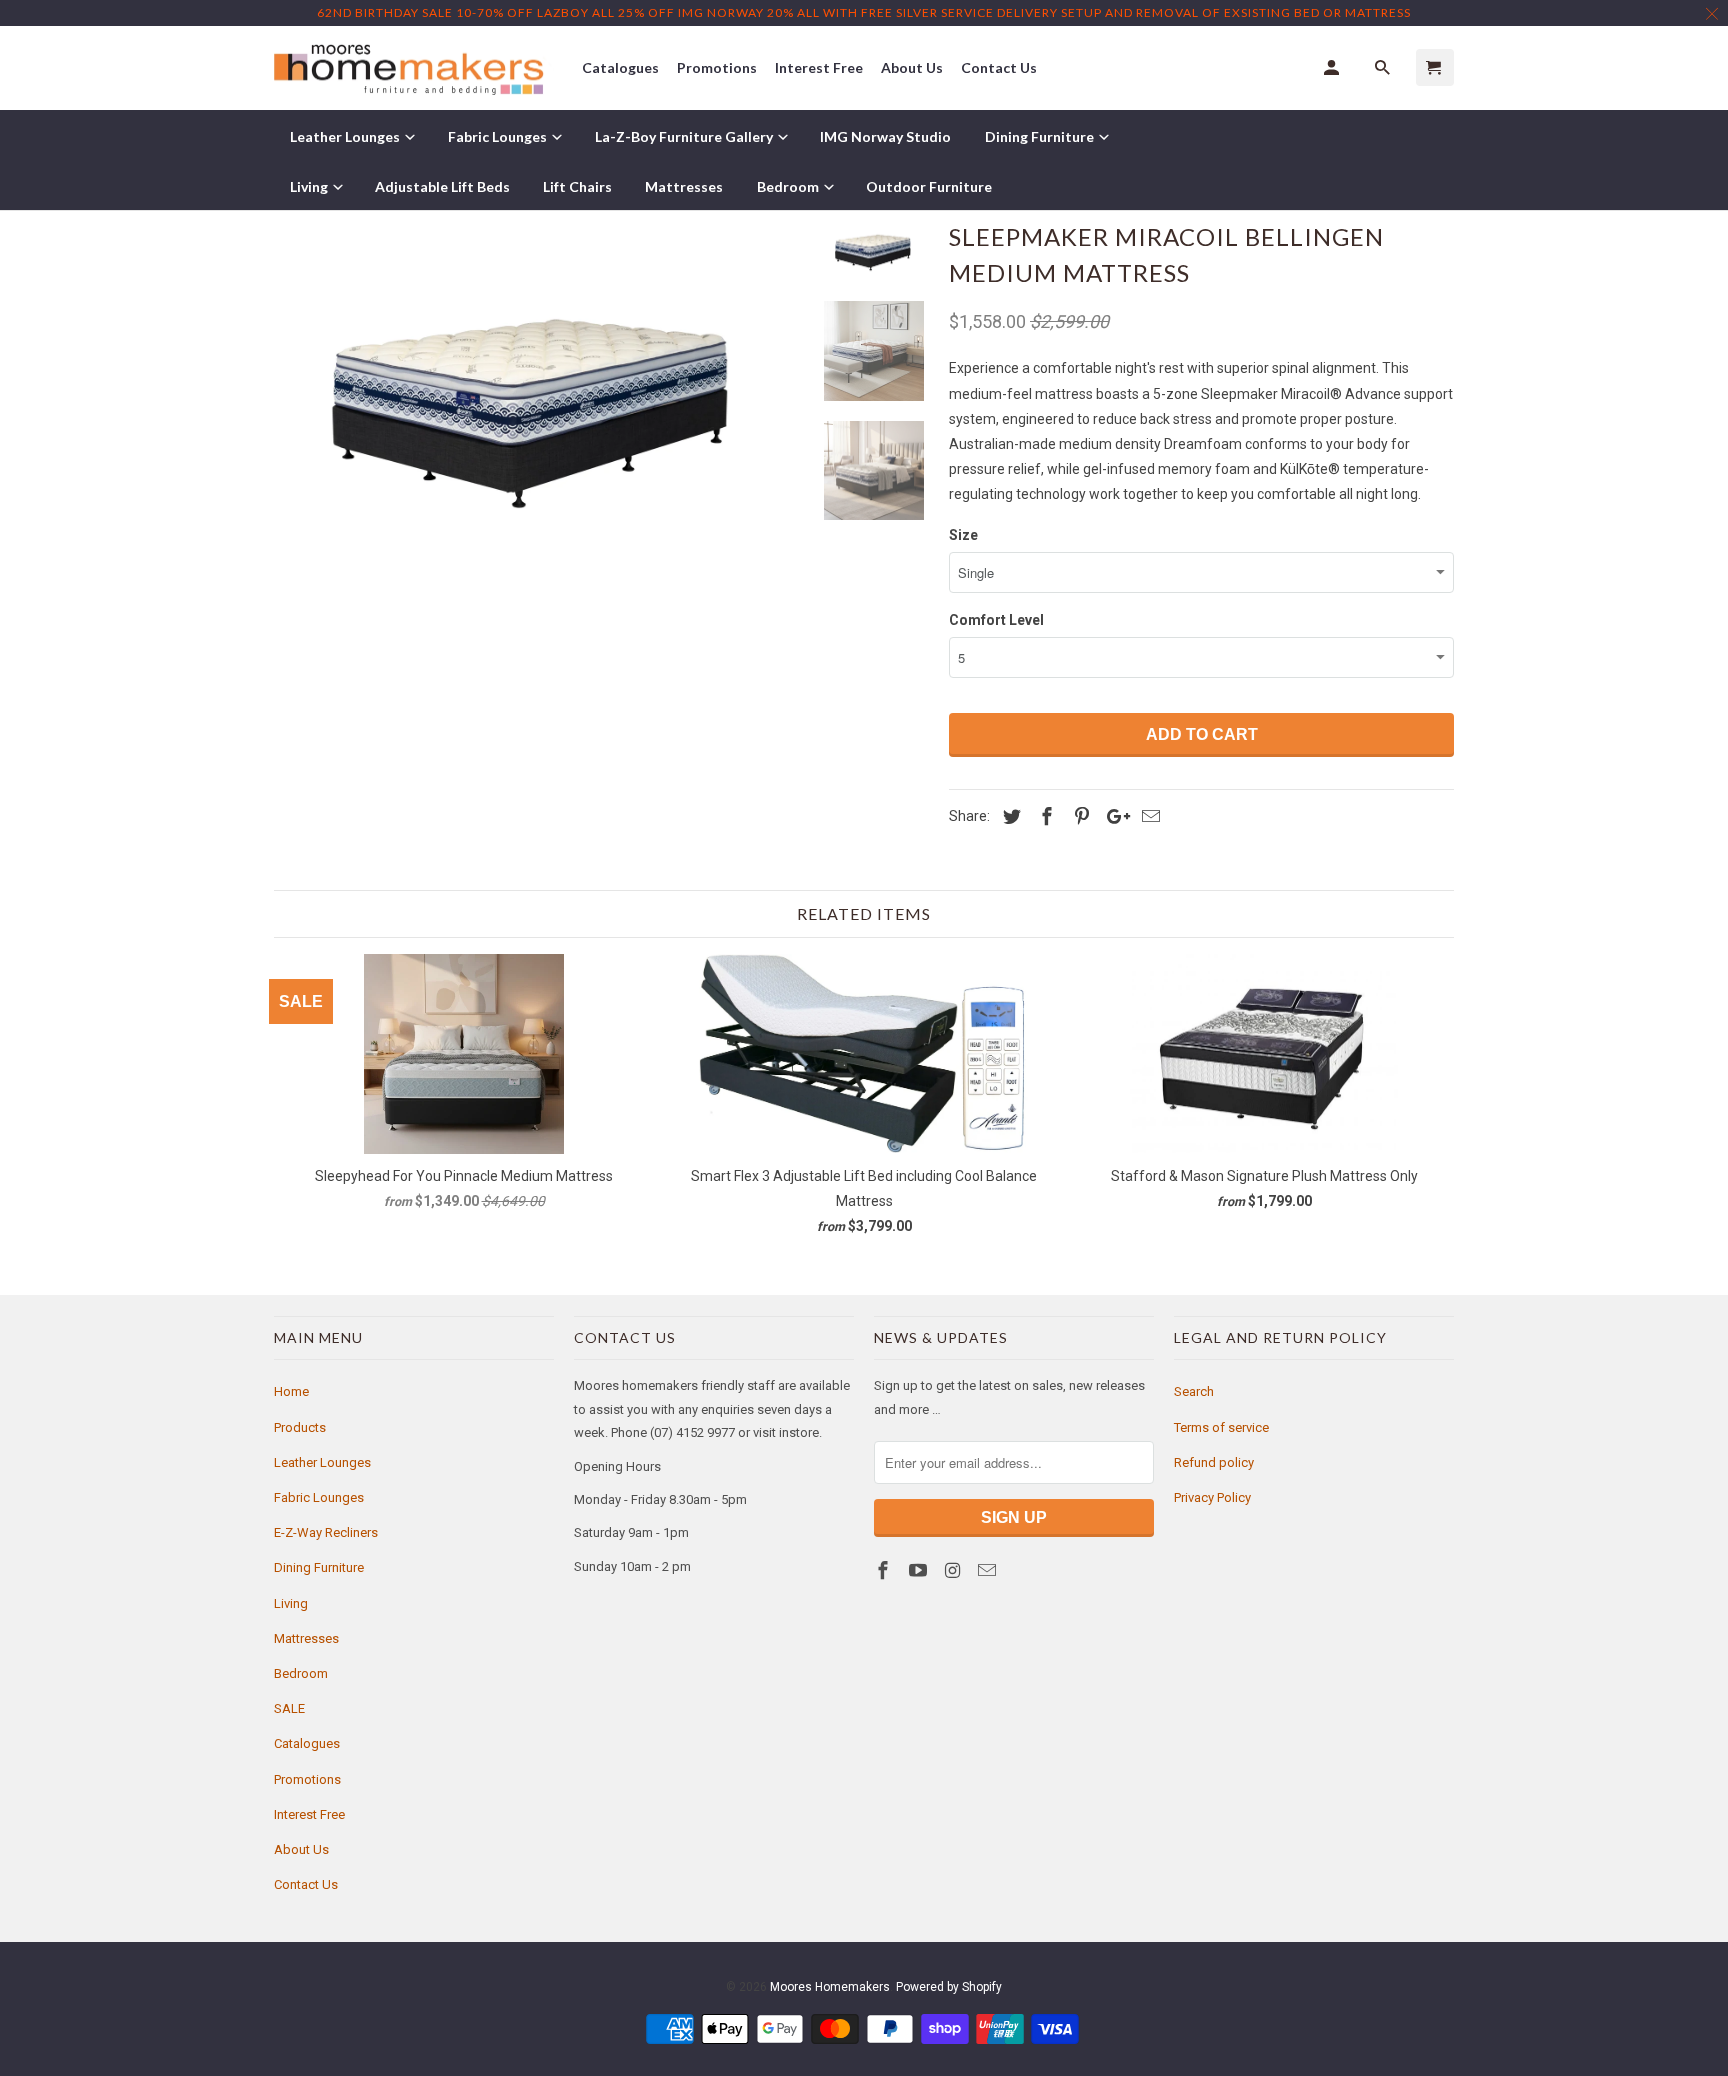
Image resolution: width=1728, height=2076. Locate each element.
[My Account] (1333, 67)
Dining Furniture (319, 1567)
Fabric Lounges (319, 1497)
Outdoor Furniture (929, 186)
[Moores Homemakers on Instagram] (955, 1570)
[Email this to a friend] (1148, 816)
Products (300, 1427)
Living (291, 1603)
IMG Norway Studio (885, 136)
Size (963, 535)
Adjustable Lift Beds (442, 186)
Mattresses (306, 1638)
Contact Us (306, 1884)
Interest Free (309, 1814)
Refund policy (1214, 1462)
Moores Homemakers (830, 1987)
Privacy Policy (1212, 1497)
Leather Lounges (322, 1462)
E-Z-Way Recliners (326, 1532)
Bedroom (301, 1673)
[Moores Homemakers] (414, 68)
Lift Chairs (577, 186)
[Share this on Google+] (1113, 816)
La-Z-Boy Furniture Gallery (685, 136)
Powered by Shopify (949, 1987)
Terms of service (1221, 1427)
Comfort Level (996, 620)
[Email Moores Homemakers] (989, 1570)
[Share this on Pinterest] (1079, 816)
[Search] (1384, 67)
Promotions (307, 1779)
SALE (289, 1708)
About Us (301, 1849)
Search (1194, 1391)
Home (291, 1391)
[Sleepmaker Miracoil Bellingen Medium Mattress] (536, 389)
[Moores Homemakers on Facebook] (885, 1570)
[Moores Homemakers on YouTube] (920, 1570)
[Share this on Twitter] (1009, 816)
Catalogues (307, 1743)
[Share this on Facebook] (1044, 816)
